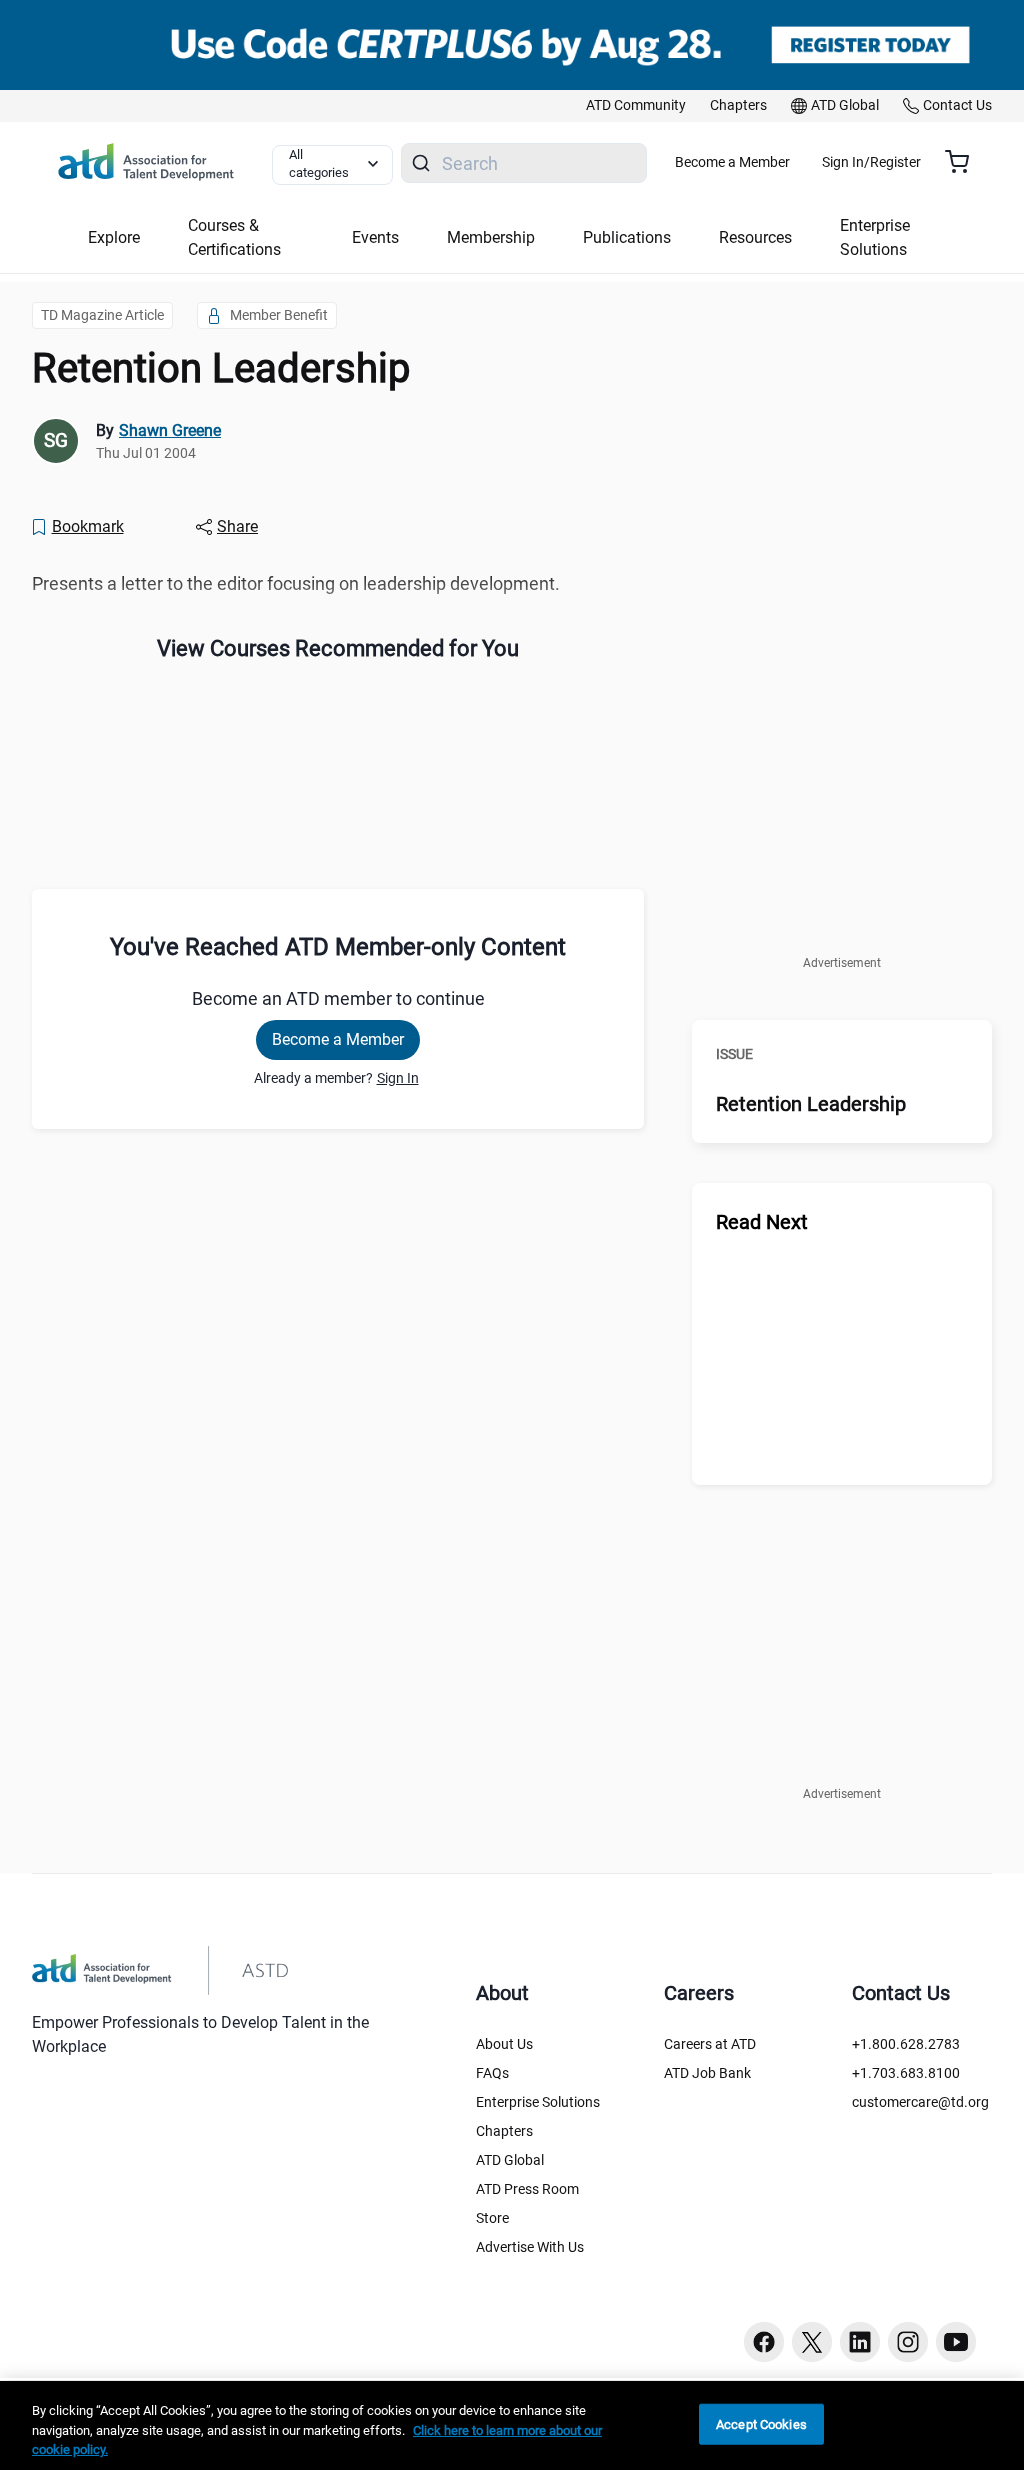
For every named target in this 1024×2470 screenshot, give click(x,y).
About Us (504, 2044)
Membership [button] (491, 237)
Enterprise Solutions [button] (875, 237)
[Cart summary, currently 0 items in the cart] (964, 162)
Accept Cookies (761, 2423)
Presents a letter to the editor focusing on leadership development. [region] (296, 583)
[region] (512, 2425)
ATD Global (510, 2160)
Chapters (504, 2131)
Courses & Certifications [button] (234, 237)
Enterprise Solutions (538, 2102)
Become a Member (732, 162)
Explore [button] (114, 237)
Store (492, 2218)
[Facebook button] (764, 2342)
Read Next (762, 1222)
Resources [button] (755, 237)
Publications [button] (627, 237)
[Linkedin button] (860, 2342)
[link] (636, 106)
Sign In (398, 1078)
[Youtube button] (956, 2342)
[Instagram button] (908, 2342)
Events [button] (375, 237)
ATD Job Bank (707, 2073)
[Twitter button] (812, 2342)
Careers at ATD (710, 2044)
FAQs (492, 2073)
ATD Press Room (527, 2189)
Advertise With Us (530, 2247)
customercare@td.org (920, 2102)
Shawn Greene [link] (170, 430)
